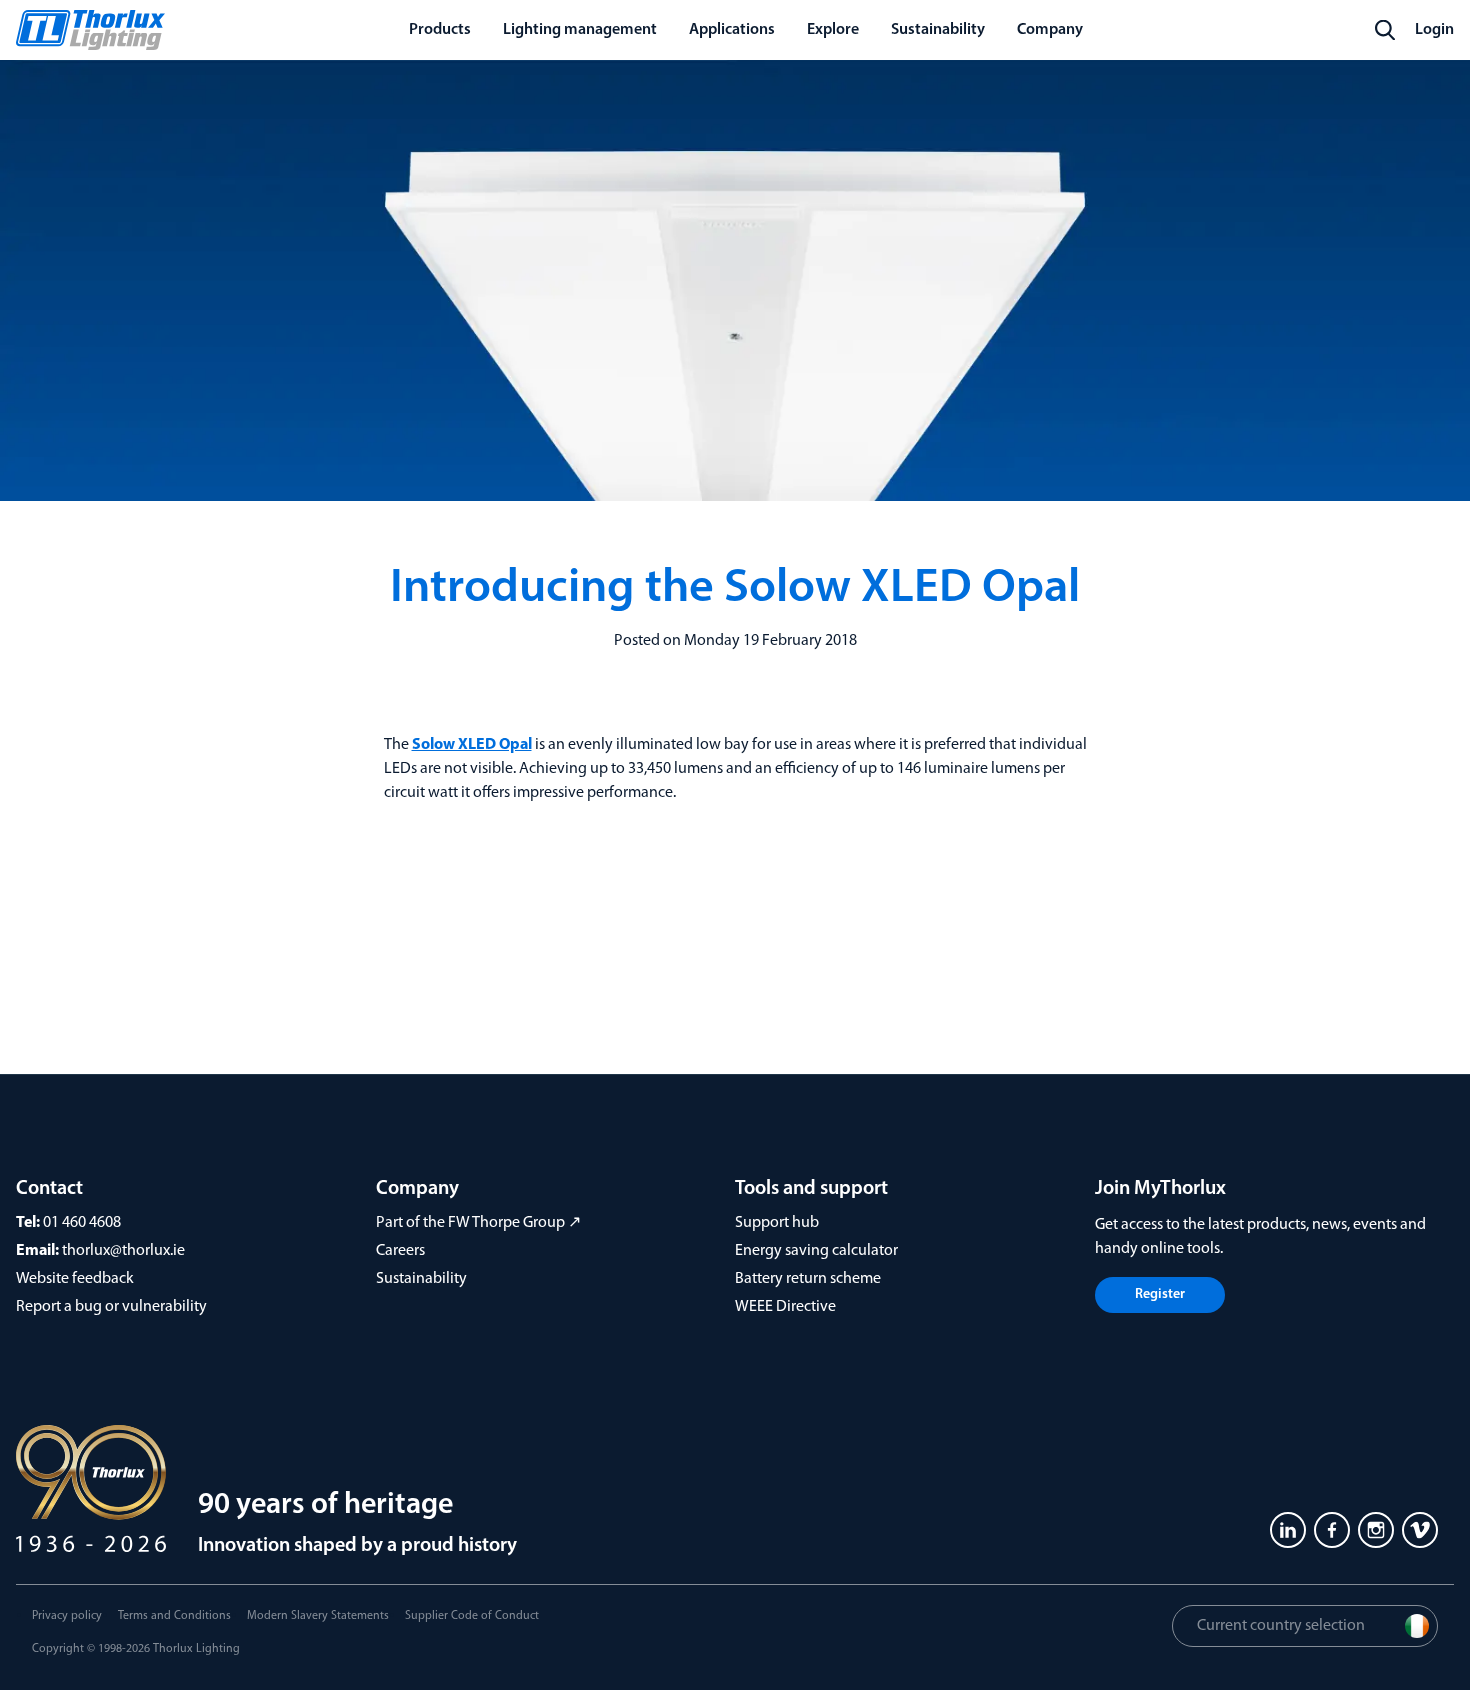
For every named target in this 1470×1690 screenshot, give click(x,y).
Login (1434, 30)
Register (1160, 1294)
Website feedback (75, 1279)
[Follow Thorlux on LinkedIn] (1288, 1530)
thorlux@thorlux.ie (123, 1251)
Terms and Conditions (174, 1616)
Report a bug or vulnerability (111, 1307)
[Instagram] (1376, 1530)
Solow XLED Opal (472, 745)
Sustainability (421, 1279)
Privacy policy (67, 1616)
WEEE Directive (785, 1307)
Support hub (777, 1223)
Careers (400, 1251)
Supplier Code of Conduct (472, 1616)
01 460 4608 (82, 1223)
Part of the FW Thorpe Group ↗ (478, 1223)
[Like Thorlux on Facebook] (1332, 1530)
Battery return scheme (808, 1279)
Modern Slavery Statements (318, 1616)
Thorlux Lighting (196, 1649)
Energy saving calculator (816, 1251)
